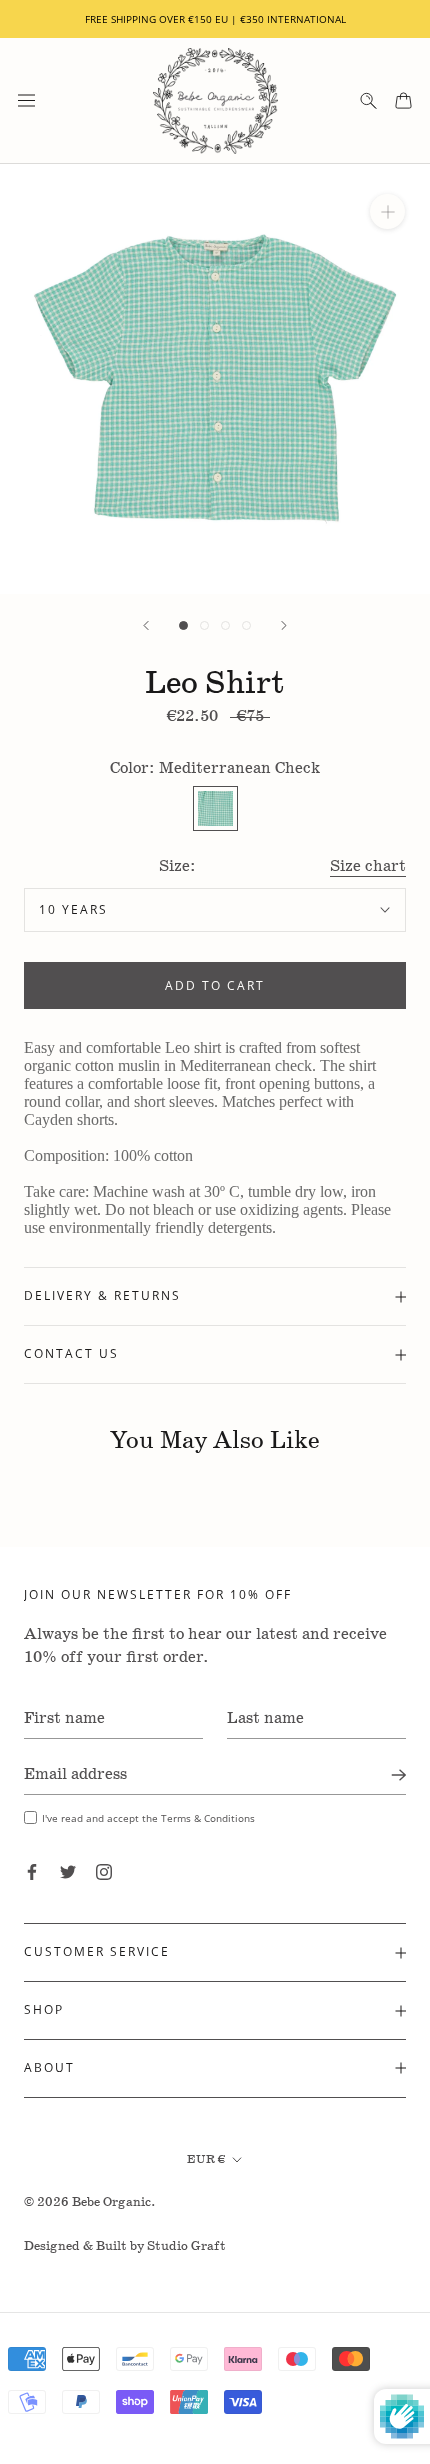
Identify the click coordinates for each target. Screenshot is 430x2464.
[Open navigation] (26, 100)
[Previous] (146, 625)
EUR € (206, 2159)
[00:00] (215, 379)
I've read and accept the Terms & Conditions (148, 1818)
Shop (44, 2009)
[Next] (284, 625)
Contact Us (71, 1353)
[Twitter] (68, 1872)
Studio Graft (186, 2246)
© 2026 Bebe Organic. (90, 2202)
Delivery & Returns (102, 1295)
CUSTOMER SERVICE (97, 1951)
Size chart (368, 866)
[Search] (368, 100)
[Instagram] (104, 1872)
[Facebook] (32, 1872)
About (49, 2067)
